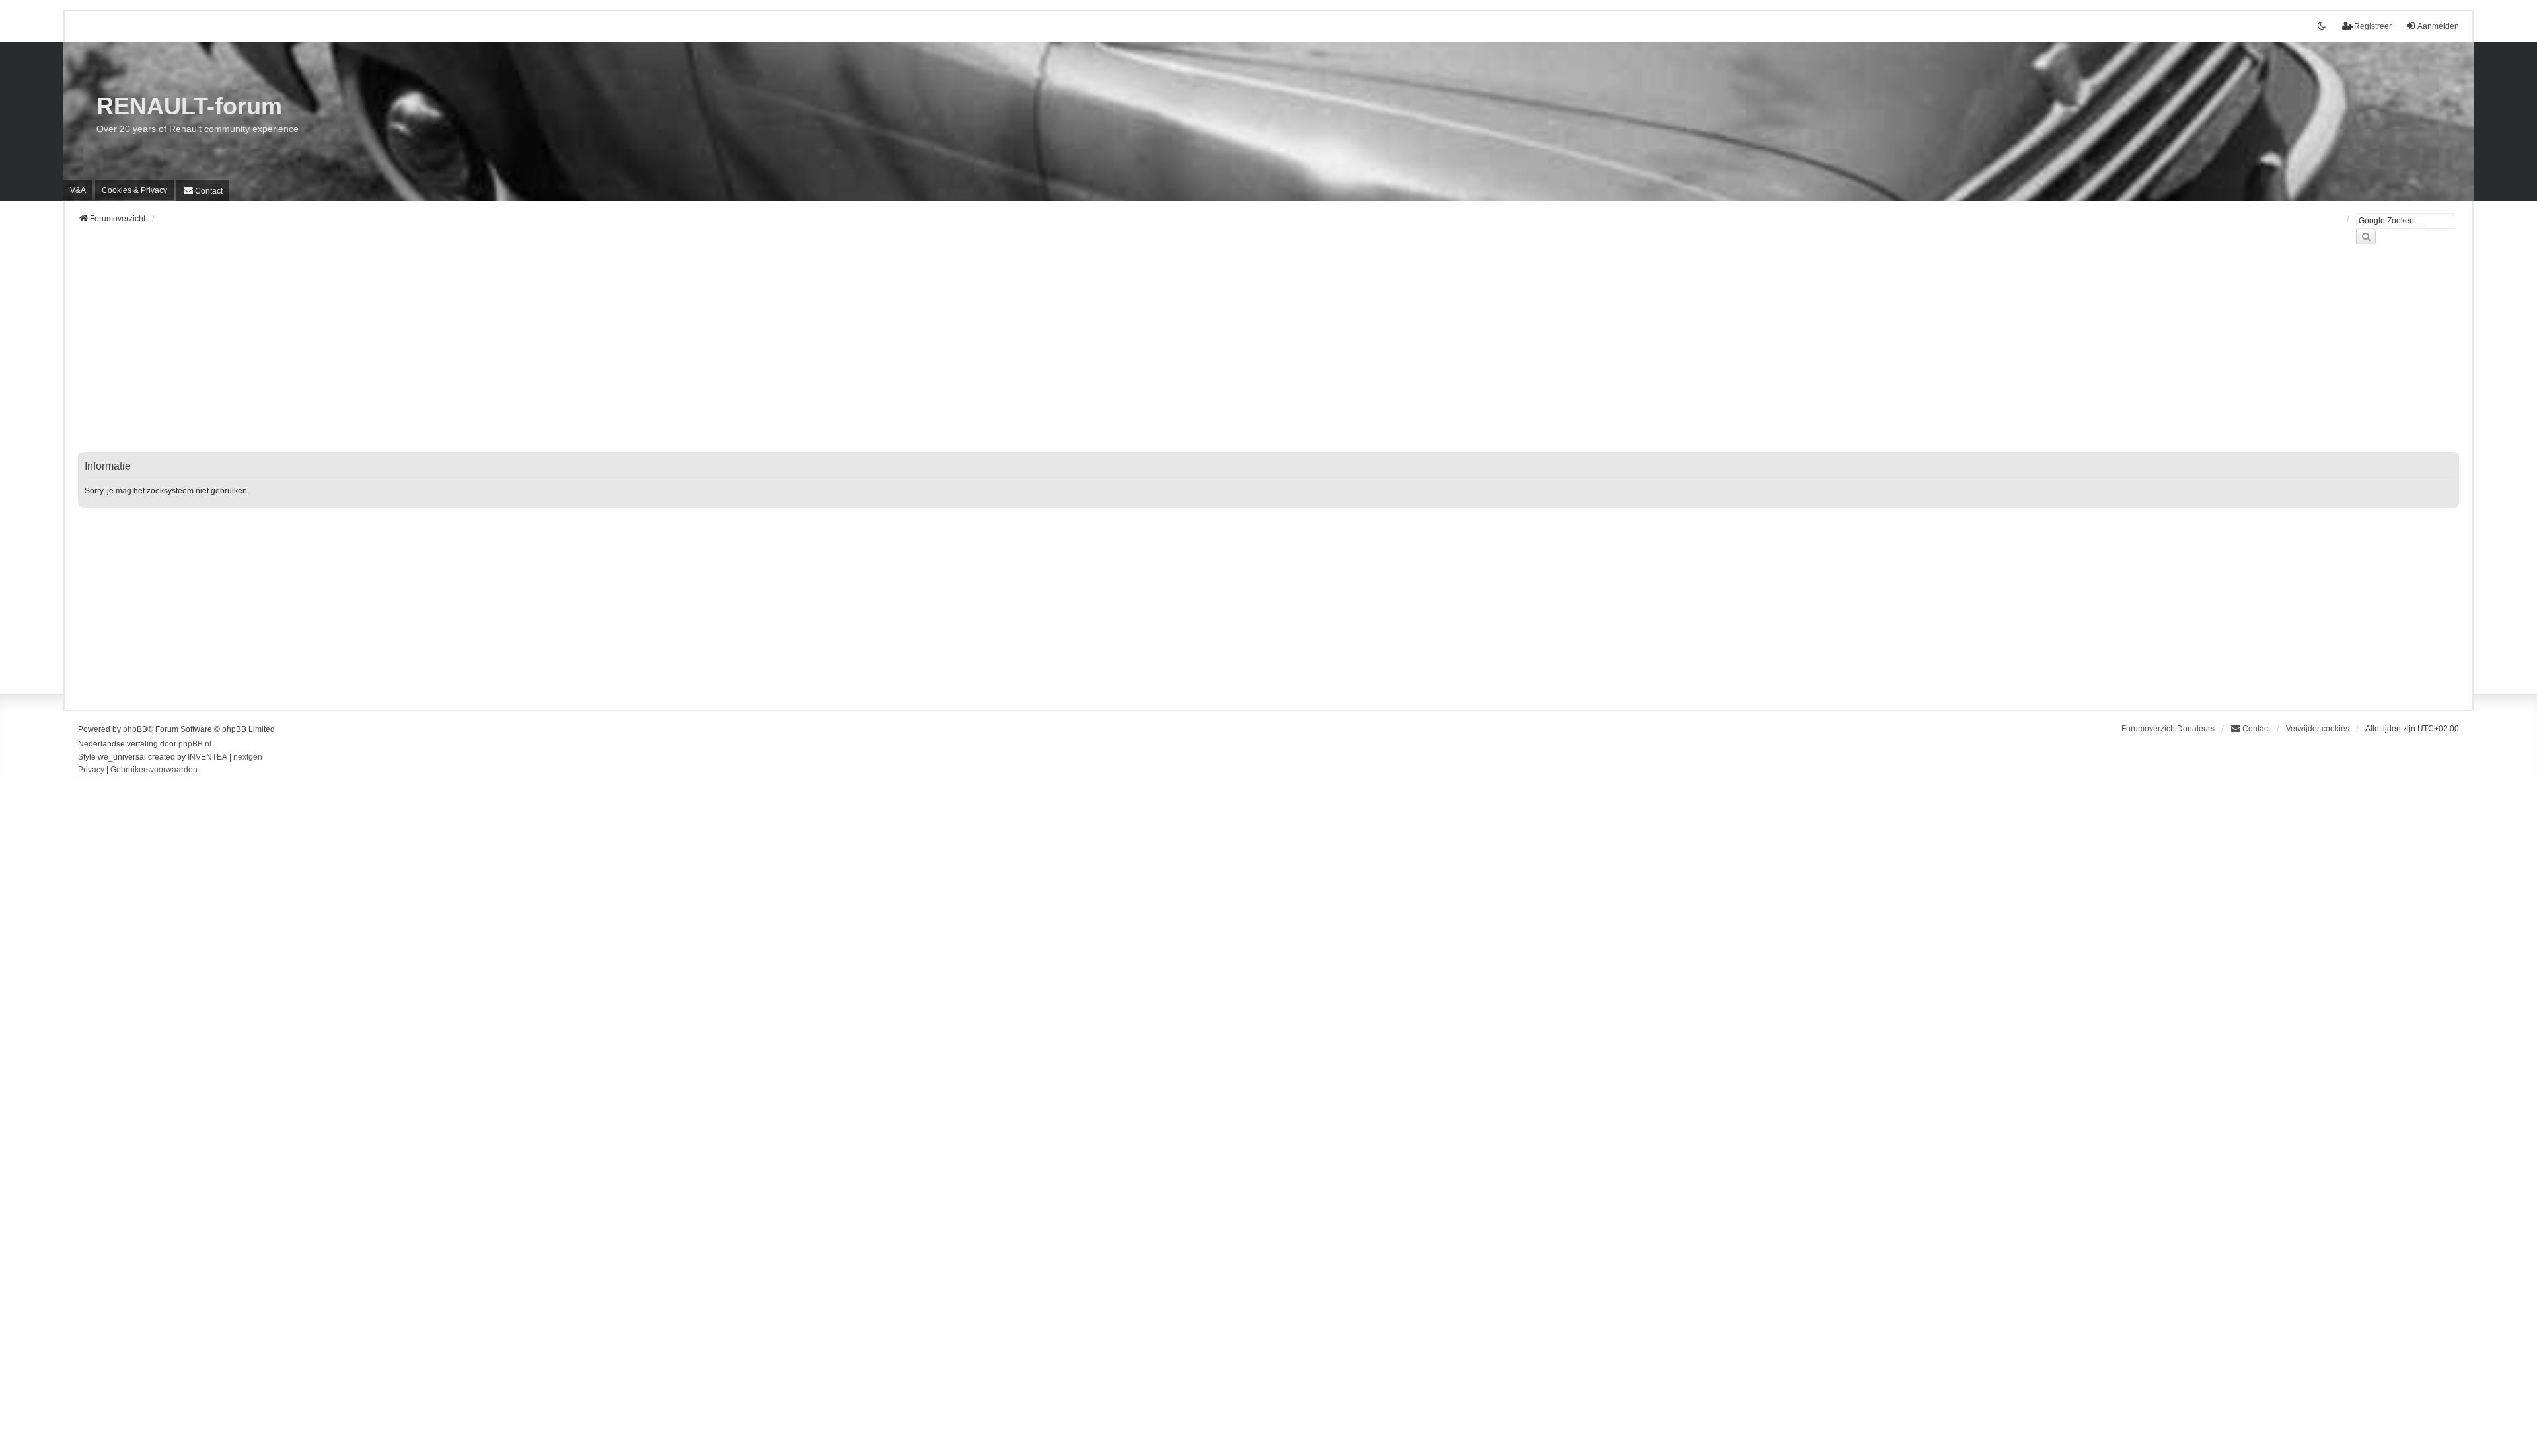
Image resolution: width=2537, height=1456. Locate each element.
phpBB (135, 729)
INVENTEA (207, 757)
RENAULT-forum (189, 106)
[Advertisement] (474, 356)
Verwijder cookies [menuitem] (2318, 729)
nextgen (248, 757)
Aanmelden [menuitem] (2438, 26)
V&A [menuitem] (78, 190)
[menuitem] (134, 190)
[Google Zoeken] (2366, 237)
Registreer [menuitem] (2373, 26)
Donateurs (2196, 729)
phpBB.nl (195, 744)
